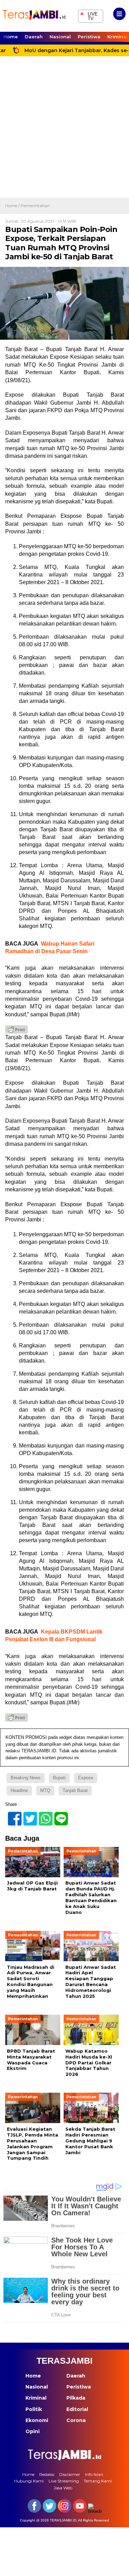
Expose (86, 1778)
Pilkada (76, 2398)
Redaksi (47, 2474)
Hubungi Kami (29, 2481)
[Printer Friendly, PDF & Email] (17, 1029)
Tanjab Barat (75, 1790)
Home (11, 37)
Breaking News (26, 1778)
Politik (34, 2409)
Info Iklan (94, 2474)
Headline (19, 1790)
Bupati (59, 1778)
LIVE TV (89, 15)
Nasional (60, 37)
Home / (13, 206)
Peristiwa (89, 37)
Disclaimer (70, 2474)
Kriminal (36, 2398)
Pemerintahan (35, 206)
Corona (76, 2420)
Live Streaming (64, 2481)
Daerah (34, 37)
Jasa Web (63, 2488)
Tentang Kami (98, 2481)
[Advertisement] (64, 130)
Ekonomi (37, 2420)
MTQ (45, 1790)
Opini (33, 2431)
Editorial (77, 2409)
